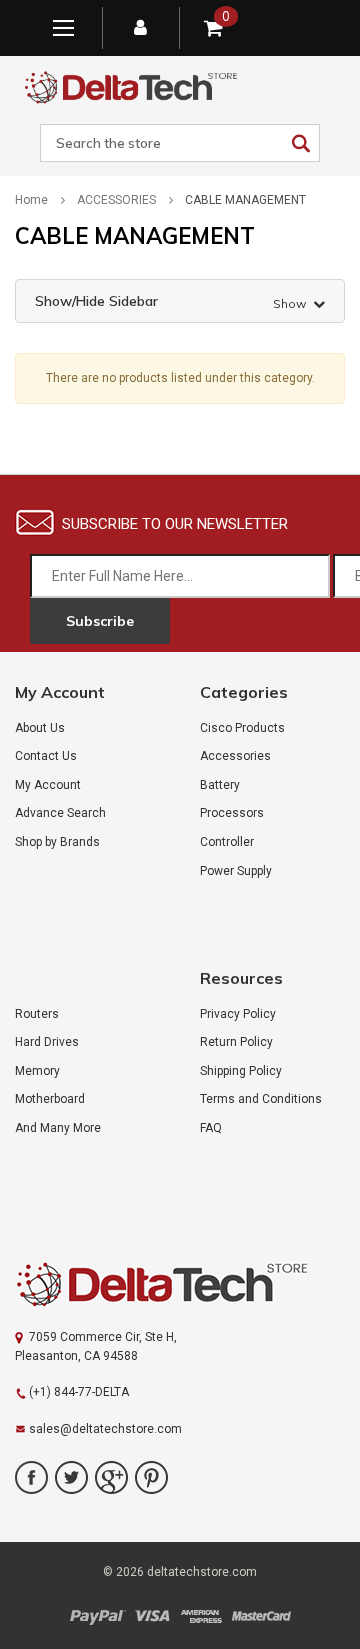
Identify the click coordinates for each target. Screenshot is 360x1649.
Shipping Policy (241, 1071)
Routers (37, 1014)
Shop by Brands (57, 842)
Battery (220, 785)
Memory (37, 1071)
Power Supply (236, 871)
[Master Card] (261, 1616)
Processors (232, 813)
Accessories (235, 756)
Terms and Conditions (261, 1099)
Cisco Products (242, 728)
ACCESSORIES (116, 200)
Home (31, 200)
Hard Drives (47, 1042)
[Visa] (152, 1616)
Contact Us (46, 756)
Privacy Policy (238, 1014)
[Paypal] (97, 1616)
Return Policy (236, 1042)
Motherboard (50, 1099)
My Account (48, 785)
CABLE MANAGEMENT (245, 200)
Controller (227, 842)
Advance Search (60, 813)
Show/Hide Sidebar (170, 301)
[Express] (201, 1616)
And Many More (58, 1128)
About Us (40, 728)
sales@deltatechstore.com (105, 1429)
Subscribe (100, 621)
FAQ (211, 1128)
